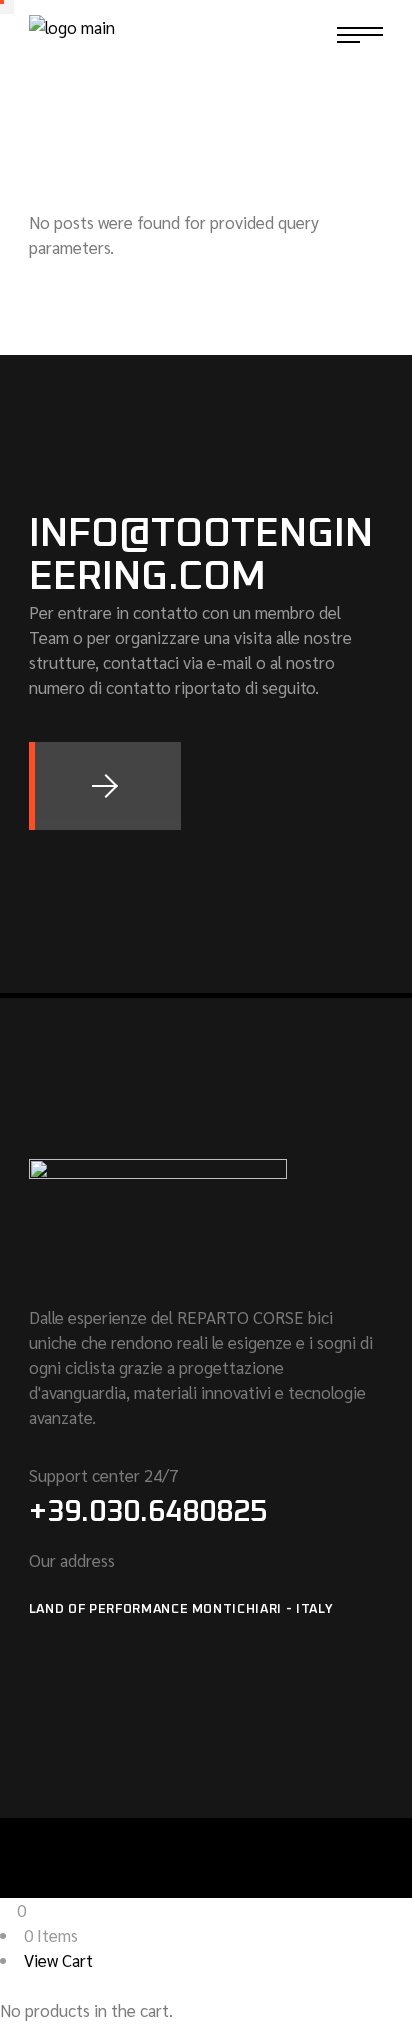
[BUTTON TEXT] (105, 786)
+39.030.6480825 (148, 1512)
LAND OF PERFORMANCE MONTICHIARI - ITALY (181, 1609)
